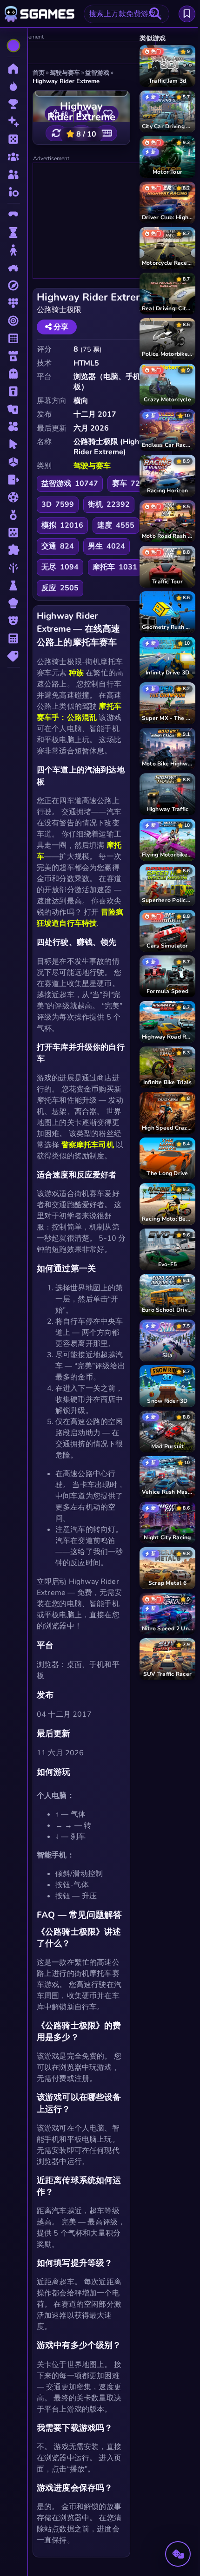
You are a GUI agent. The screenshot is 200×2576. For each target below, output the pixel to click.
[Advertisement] (82, 53)
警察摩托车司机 (88, 1145)
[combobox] (127, 14)
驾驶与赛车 (92, 466)
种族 (76, 673)
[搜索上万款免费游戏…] (155, 14)
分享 (60, 327)
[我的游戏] (187, 14)
